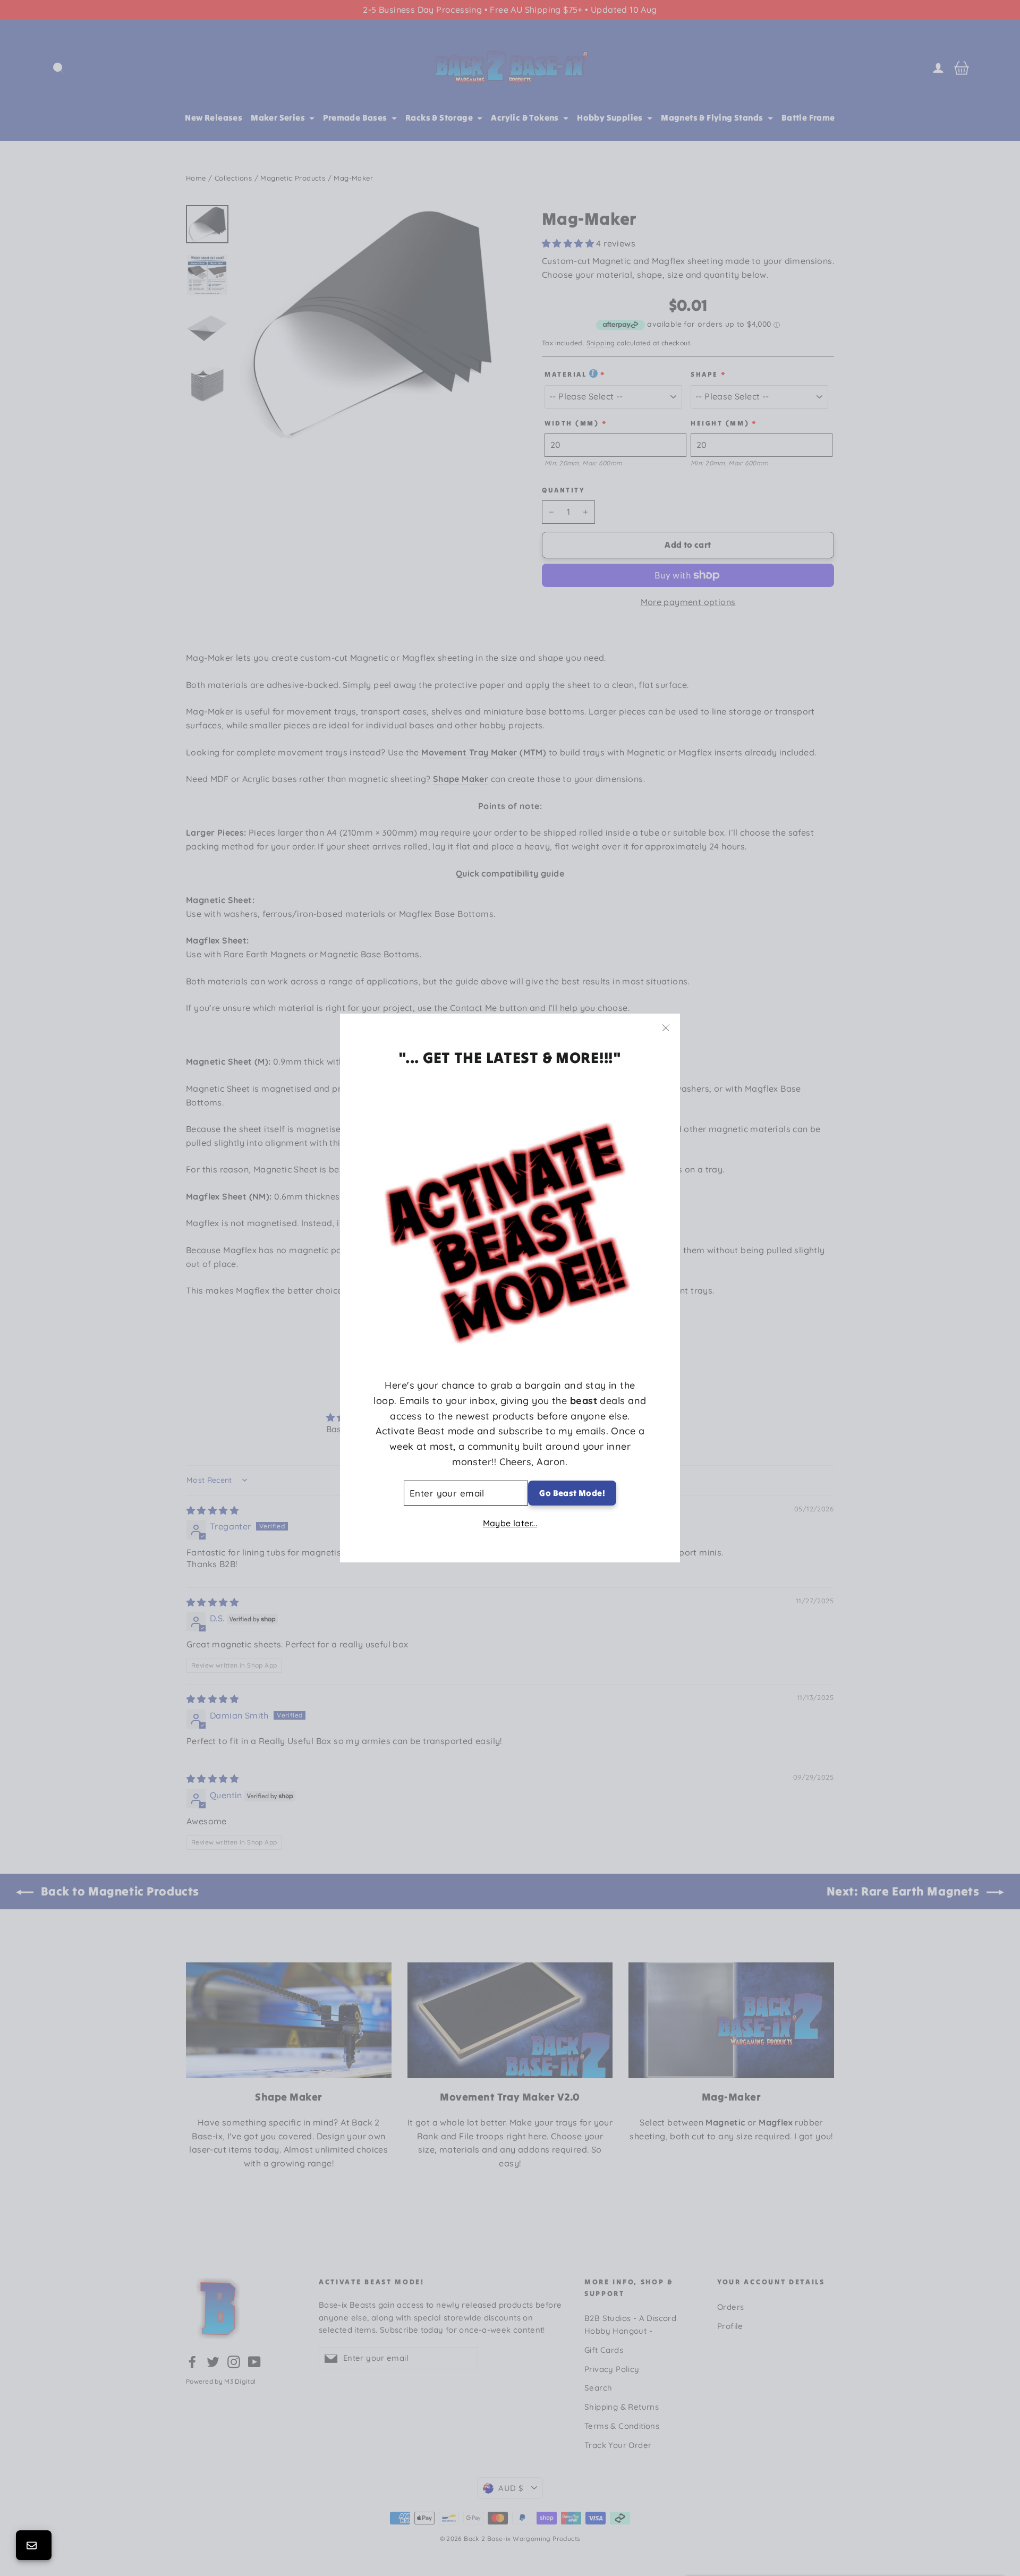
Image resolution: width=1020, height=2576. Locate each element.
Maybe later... (510, 1523)
